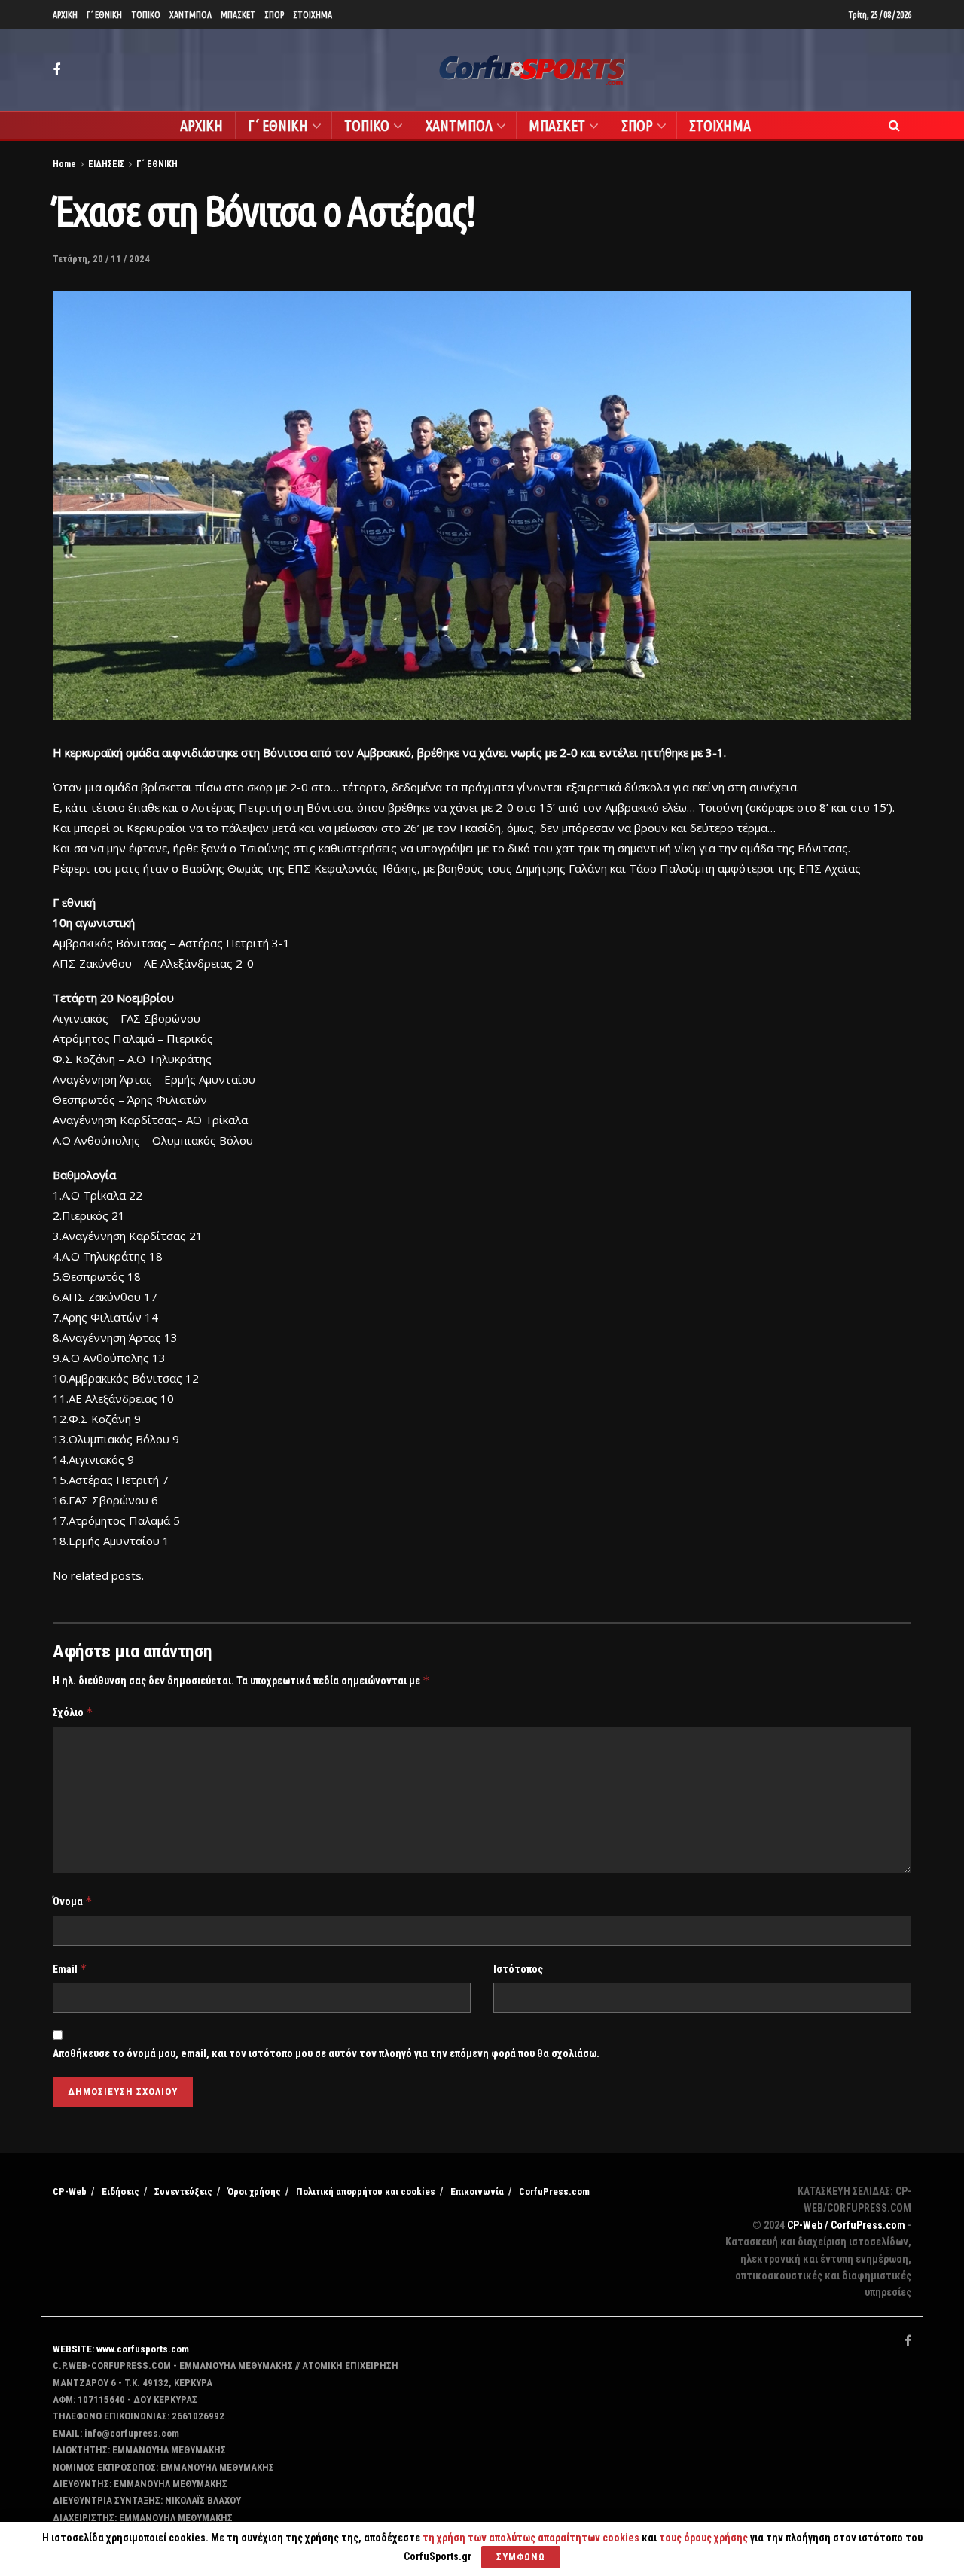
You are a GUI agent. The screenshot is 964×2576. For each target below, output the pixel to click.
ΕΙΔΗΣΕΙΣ (106, 164)
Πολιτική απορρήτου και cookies (366, 2192)
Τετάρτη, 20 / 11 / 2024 (101, 259)
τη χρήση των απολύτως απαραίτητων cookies (531, 2538)
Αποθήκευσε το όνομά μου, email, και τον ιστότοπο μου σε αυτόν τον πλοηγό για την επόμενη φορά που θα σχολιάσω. (326, 2053)
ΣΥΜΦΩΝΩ (521, 2557)
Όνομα (73, 1901)
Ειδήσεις (120, 2192)
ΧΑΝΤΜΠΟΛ (191, 15)
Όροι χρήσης (254, 2192)
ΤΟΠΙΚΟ (146, 15)
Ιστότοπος (518, 1969)
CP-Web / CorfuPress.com (846, 2225)
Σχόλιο (73, 1712)
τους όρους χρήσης (705, 2538)
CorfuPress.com (554, 2192)
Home (64, 164)
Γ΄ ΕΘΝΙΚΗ (104, 15)
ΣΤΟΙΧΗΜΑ (313, 15)
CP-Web (70, 2192)
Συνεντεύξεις (183, 2192)
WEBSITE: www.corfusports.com (121, 2349)
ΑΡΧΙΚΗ (65, 15)
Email (70, 1969)
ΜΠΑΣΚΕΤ (238, 15)
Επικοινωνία (477, 2192)
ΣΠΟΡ (274, 15)
